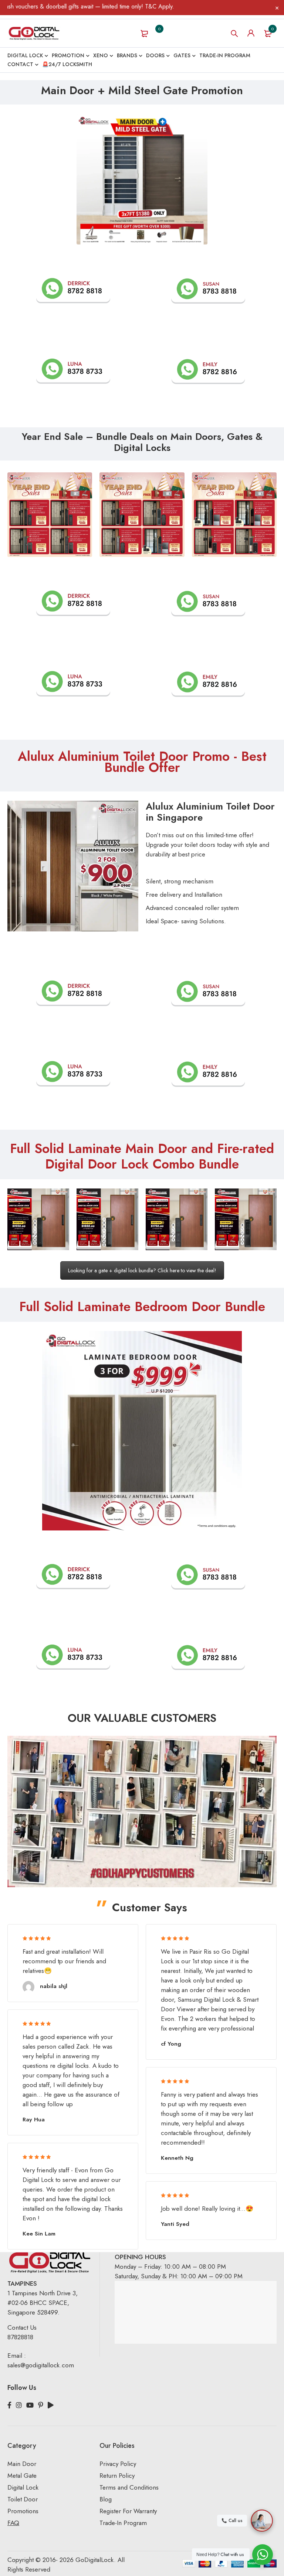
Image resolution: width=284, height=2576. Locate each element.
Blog (106, 2499)
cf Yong (171, 2044)
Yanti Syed (175, 2224)
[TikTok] (51, 2405)
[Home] (34, 33)
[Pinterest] (41, 2405)
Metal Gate (22, 2476)
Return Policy (117, 2476)
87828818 (20, 2337)
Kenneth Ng (177, 2158)
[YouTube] (30, 2405)
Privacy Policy (118, 2464)
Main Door (22, 2464)
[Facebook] (9, 2405)
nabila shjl (54, 1986)
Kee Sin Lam (39, 2234)
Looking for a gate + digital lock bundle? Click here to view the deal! (142, 1270)
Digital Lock (23, 2487)
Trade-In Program (123, 2523)
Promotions (23, 2511)
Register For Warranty (129, 2511)
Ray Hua (34, 2120)
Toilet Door (23, 2499)
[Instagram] (19, 2405)
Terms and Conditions (129, 2487)
